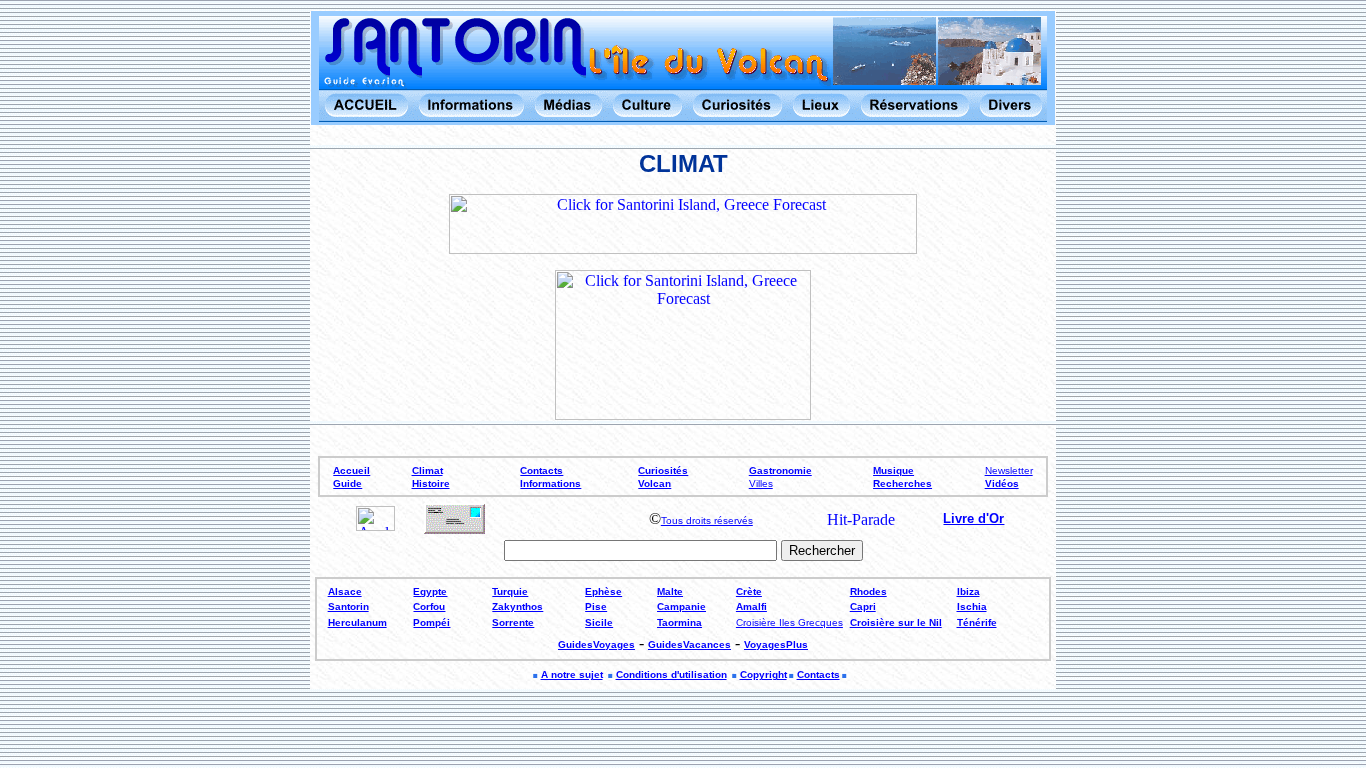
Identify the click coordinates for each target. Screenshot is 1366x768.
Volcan (654, 483)
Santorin (348, 606)
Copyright (763, 674)
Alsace (345, 591)
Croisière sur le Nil (896, 622)
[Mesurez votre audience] (375, 525)
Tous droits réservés (707, 520)
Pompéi (431, 622)
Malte (670, 591)
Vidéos (1002, 483)
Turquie (510, 591)
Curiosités (663, 470)
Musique (893, 470)
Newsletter (1009, 470)
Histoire (431, 483)
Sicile (599, 622)
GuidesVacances (689, 644)
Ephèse (603, 591)
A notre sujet (572, 674)
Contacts (541, 470)
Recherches (902, 483)
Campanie (681, 606)
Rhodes (868, 591)
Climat (427, 470)
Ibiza (968, 591)
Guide (347, 483)
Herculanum (357, 622)
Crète (749, 591)
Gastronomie (780, 470)
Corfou (429, 606)
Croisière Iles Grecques (789, 622)
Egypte (430, 591)
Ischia (972, 606)
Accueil (351, 470)
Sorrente (513, 622)
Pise (596, 606)
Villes (761, 483)
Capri (863, 606)
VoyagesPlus (776, 644)
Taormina (679, 622)
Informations (550, 483)
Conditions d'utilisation (671, 674)
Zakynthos (517, 606)
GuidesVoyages (596, 644)
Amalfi (751, 606)
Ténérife (977, 622)
